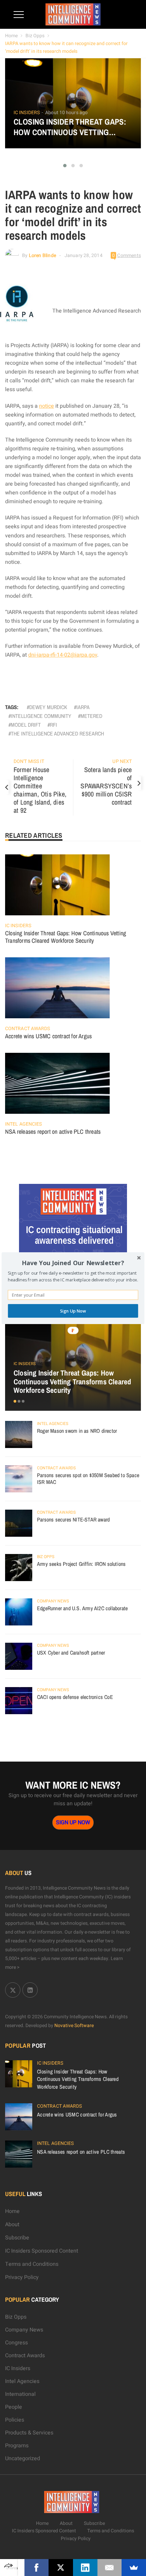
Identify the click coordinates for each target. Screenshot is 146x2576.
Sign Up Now (73, 1311)
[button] (73, 1263)
